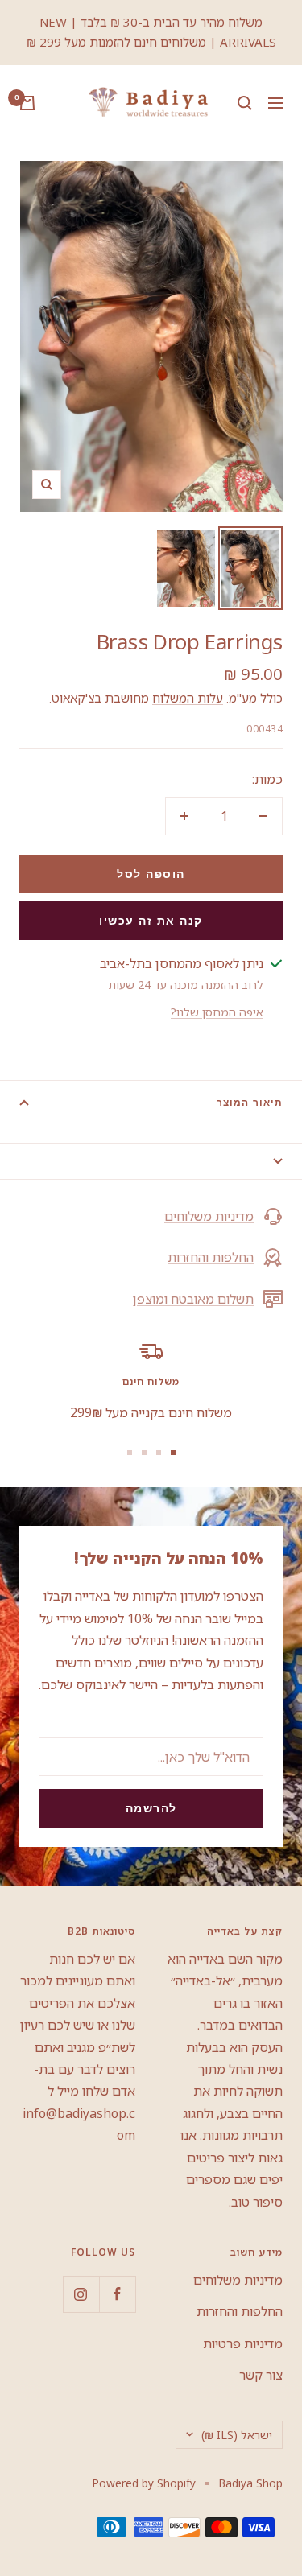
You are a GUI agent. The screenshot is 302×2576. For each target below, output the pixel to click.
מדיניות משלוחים (209, 1216)
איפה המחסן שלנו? (217, 1012)
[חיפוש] (245, 103)
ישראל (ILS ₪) (237, 2435)
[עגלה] (27, 103)
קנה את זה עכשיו (151, 921)
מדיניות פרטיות (243, 2343)
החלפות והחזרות (211, 1257)
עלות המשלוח (188, 698)
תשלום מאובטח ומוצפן (193, 1299)
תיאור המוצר (250, 1103)
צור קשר (261, 2375)
